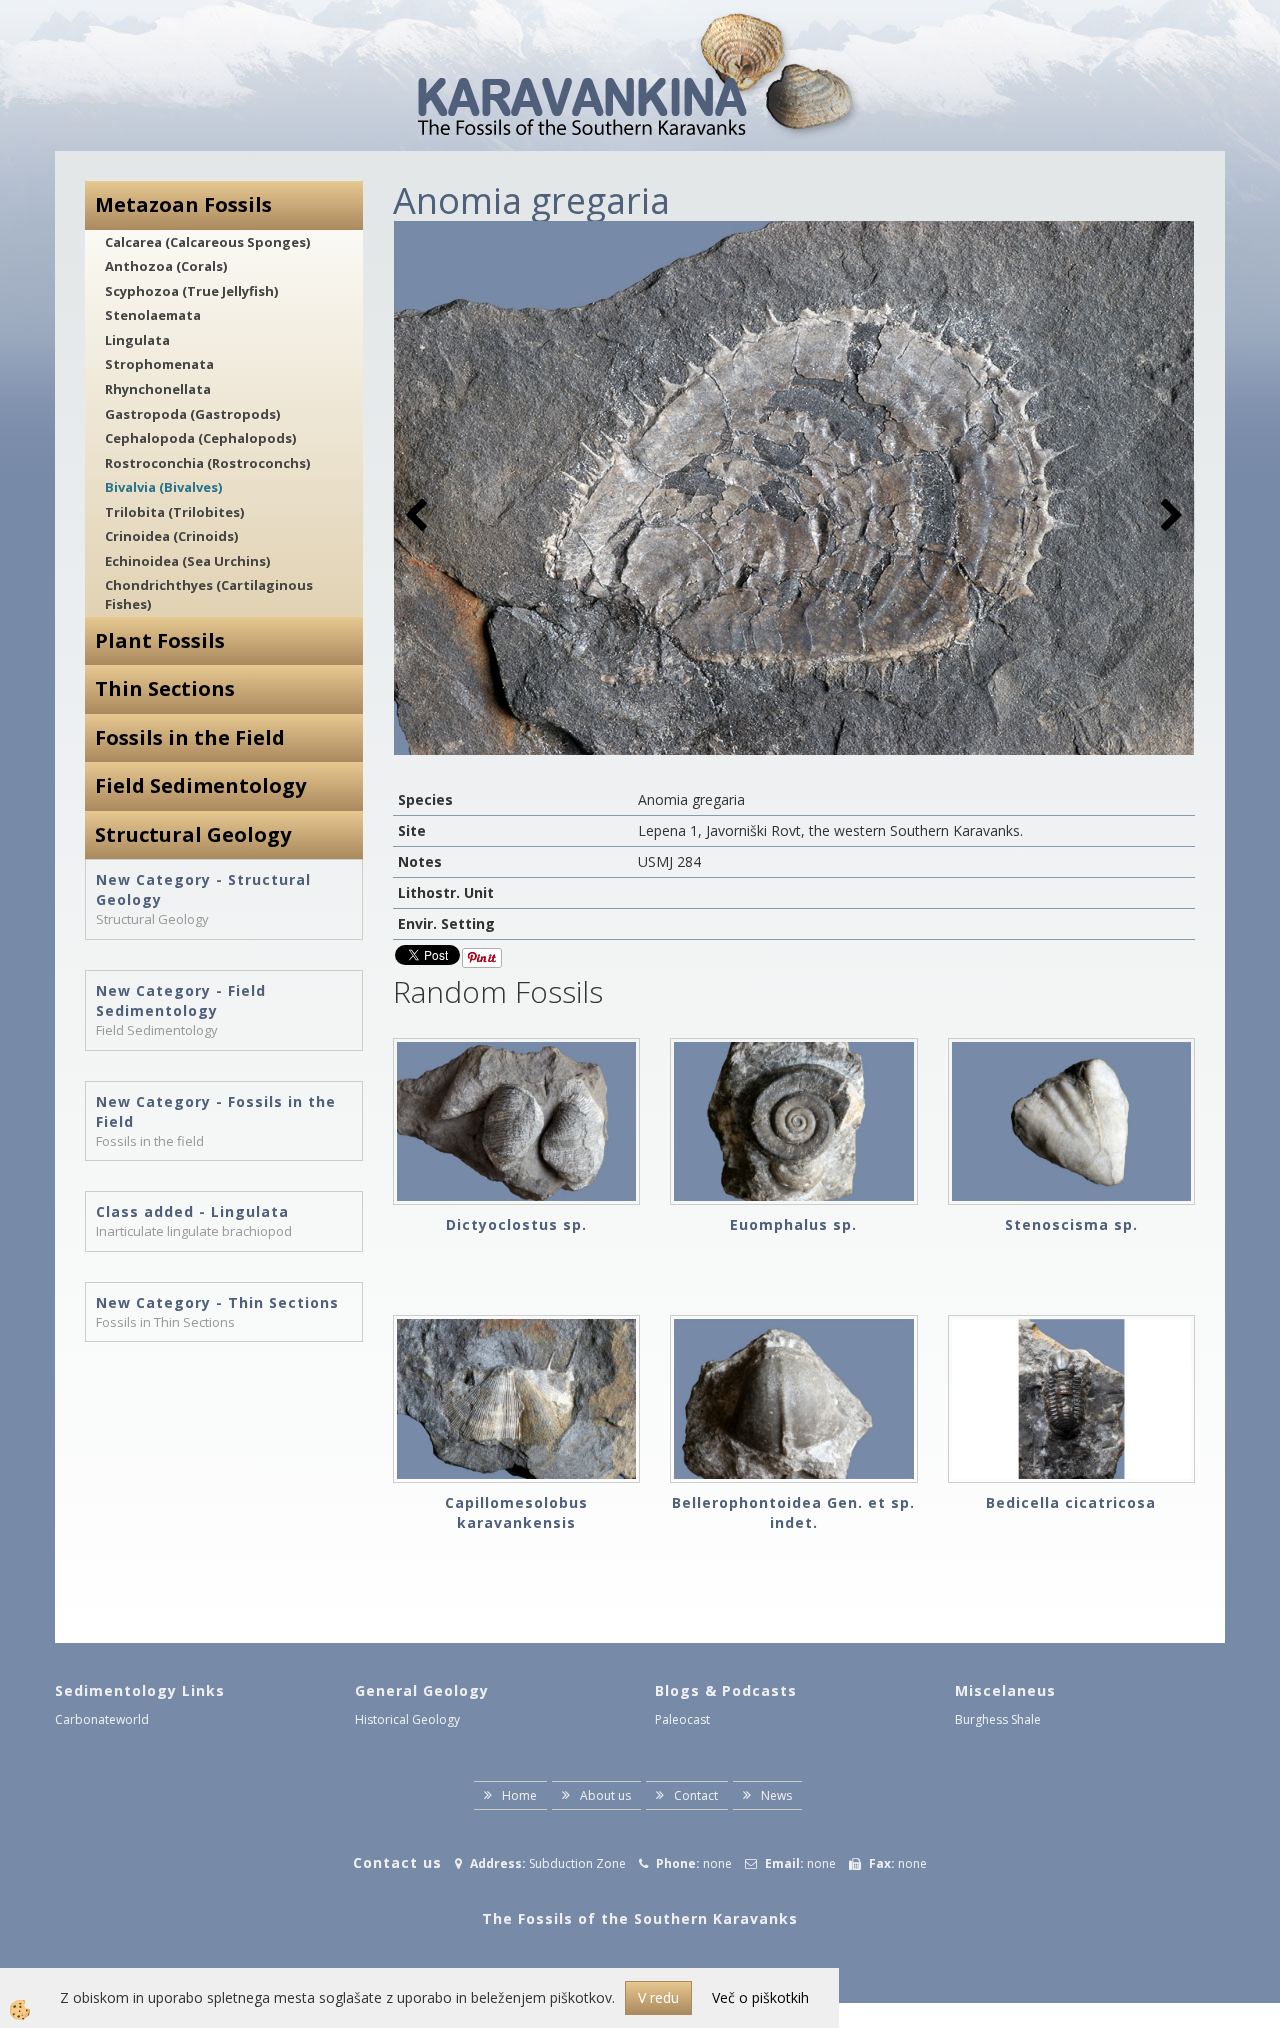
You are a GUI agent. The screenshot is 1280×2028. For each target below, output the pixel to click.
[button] (1169, 516)
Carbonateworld (102, 1719)
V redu (658, 1997)
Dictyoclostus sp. (516, 1224)
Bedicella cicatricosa (1071, 1502)
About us (605, 1795)
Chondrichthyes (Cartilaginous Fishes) (209, 594)
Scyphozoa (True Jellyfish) (191, 291)
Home (519, 1795)
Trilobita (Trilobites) (174, 512)
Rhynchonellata (158, 389)
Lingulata (137, 340)
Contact (696, 1795)
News (776, 1795)
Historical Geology (407, 1719)
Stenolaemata (153, 315)
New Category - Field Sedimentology (181, 1000)
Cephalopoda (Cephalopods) (200, 438)
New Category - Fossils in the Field (216, 1111)
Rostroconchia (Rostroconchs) (207, 463)
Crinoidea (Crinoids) (171, 536)
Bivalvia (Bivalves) (163, 487)
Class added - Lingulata (192, 1211)
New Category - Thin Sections (217, 1302)
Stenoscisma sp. (1071, 1224)
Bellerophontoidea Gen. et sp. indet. (793, 1512)
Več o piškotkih (760, 1997)
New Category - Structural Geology (203, 889)
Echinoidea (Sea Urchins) (187, 561)
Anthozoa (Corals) (166, 266)
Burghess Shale (998, 1719)
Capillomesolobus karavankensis (516, 1512)
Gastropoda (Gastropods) (192, 414)
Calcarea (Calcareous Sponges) (207, 242)
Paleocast (682, 1719)
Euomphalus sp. (793, 1224)
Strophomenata (159, 364)
